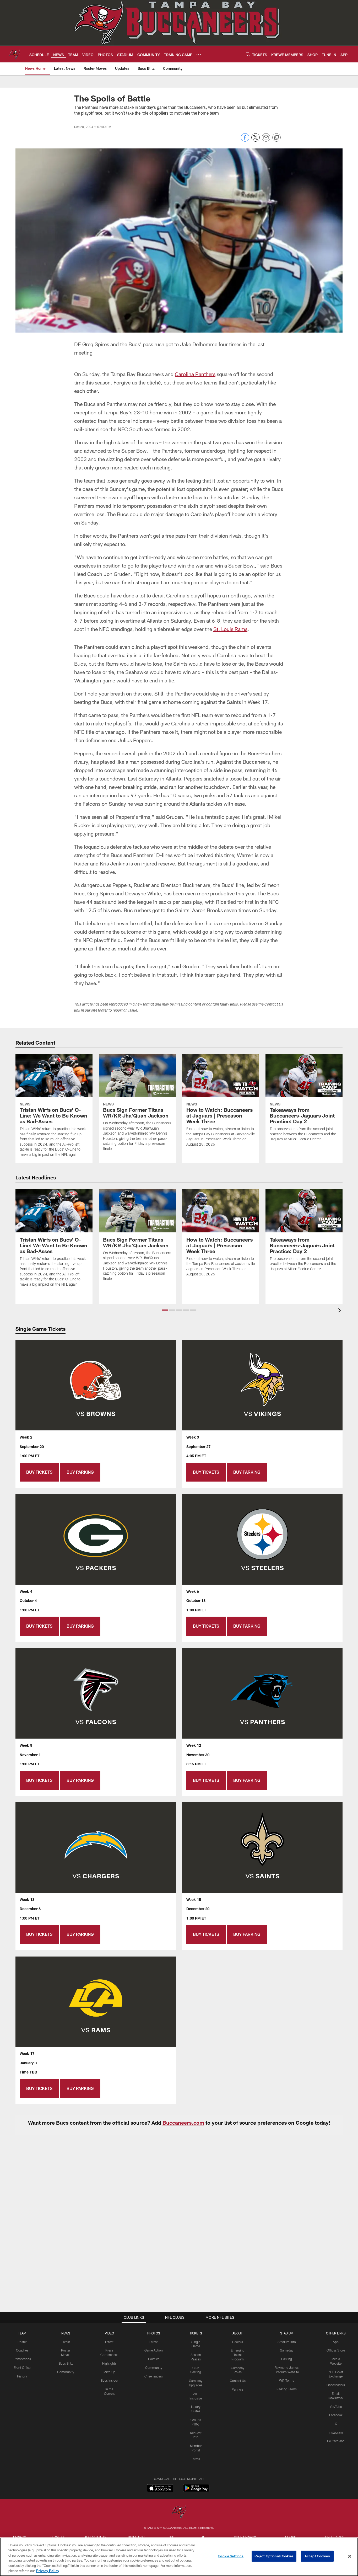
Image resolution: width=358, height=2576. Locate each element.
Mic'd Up (109, 2372)
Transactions (22, 2359)
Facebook (336, 2415)
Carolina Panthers (195, 374)
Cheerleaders (154, 2376)
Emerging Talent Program (238, 2355)
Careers (238, 2342)
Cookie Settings (231, 2556)
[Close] (350, 2556)
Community (66, 2372)
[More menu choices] (199, 54)
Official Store (336, 2350)
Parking (287, 2359)
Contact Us (238, 2381)
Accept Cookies (317, 2556)
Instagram (336, 2432)
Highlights (109, 2363)
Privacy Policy (48, 2570)
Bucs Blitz (66, 2363)
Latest (66, 2342)
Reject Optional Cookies (274, 2556)
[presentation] (340, 1311)
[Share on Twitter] (256, 140)
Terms (196, 2459)
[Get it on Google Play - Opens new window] (196, 2491)
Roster (22, 2342)
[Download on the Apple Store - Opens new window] (160, 2489)
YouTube (336, 2407)
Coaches (22, 2350)
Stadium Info (287, 2342)
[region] (179, 2557)
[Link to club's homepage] (15, 54)
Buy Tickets (39, 1472)
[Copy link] (276, 138)
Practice (154, 2359)
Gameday (287, 2350)
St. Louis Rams (230, 629)
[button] (165, 1310)
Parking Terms (287, 2389)
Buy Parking (80, 1472)
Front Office (22, 2367)
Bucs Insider (109, 2380)
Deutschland (336, 2441)
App (336, 2342)
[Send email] (266, 140)
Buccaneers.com (183, 2123)
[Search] (248, 54)
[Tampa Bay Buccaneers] (179, 2512)
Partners (238, 2389)
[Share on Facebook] (245, 140)
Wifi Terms (287, 2380)
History (22, 2376)
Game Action (154, 2350)
